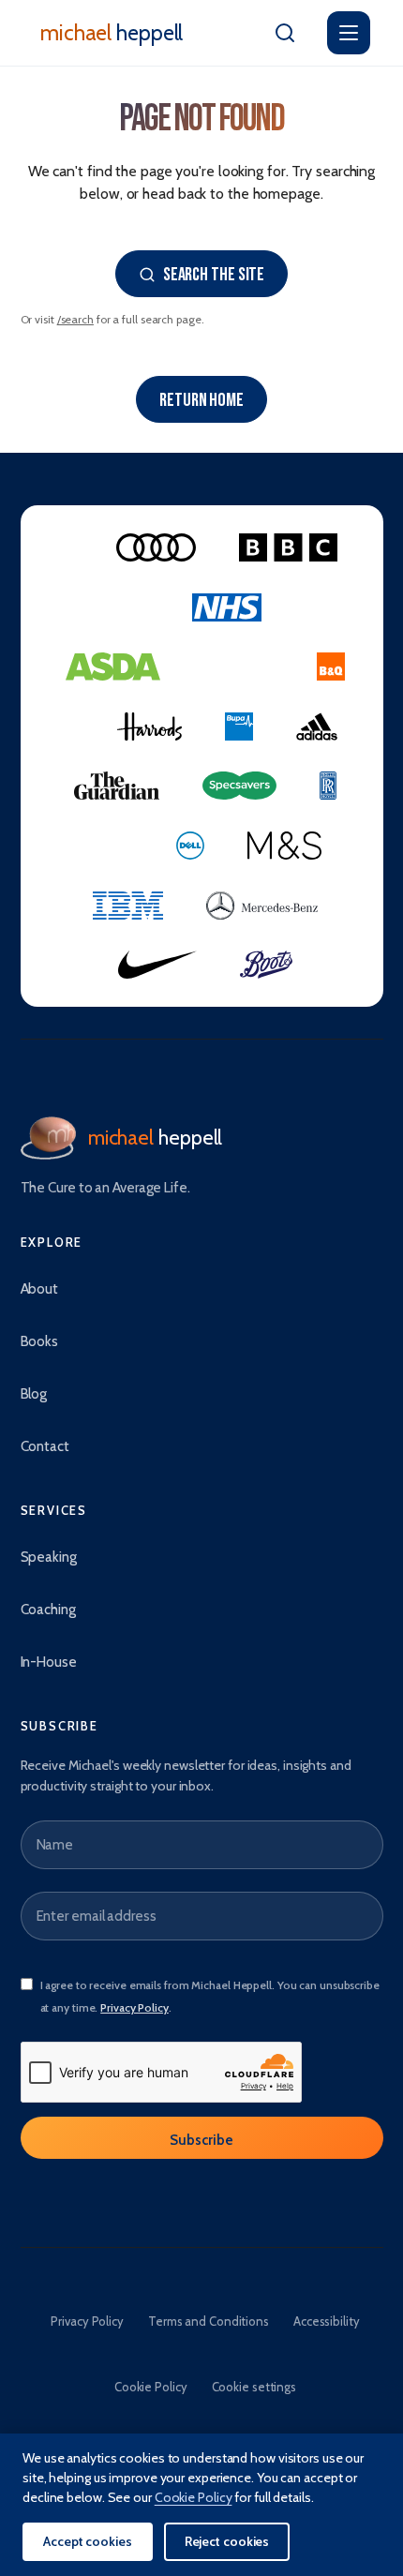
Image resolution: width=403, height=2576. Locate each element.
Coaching (48, 1610)
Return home (201, 400)
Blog (34, 1394)
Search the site (214, 275)
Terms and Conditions (209, 2321)
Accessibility (327, 2321)
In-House (49, 1662)
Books (40, 1341)
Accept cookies (88, 2541)
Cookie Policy (151, 2387)
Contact (45, 1446)
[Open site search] (285, 33)
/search (75, 319)
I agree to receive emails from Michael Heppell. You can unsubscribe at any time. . (210, 1996)
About (40, 1289)
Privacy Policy (134, 2007)
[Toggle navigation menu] (349, 33)
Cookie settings (254, 2387)
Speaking (49, 1557)
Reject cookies (227, 2541)
